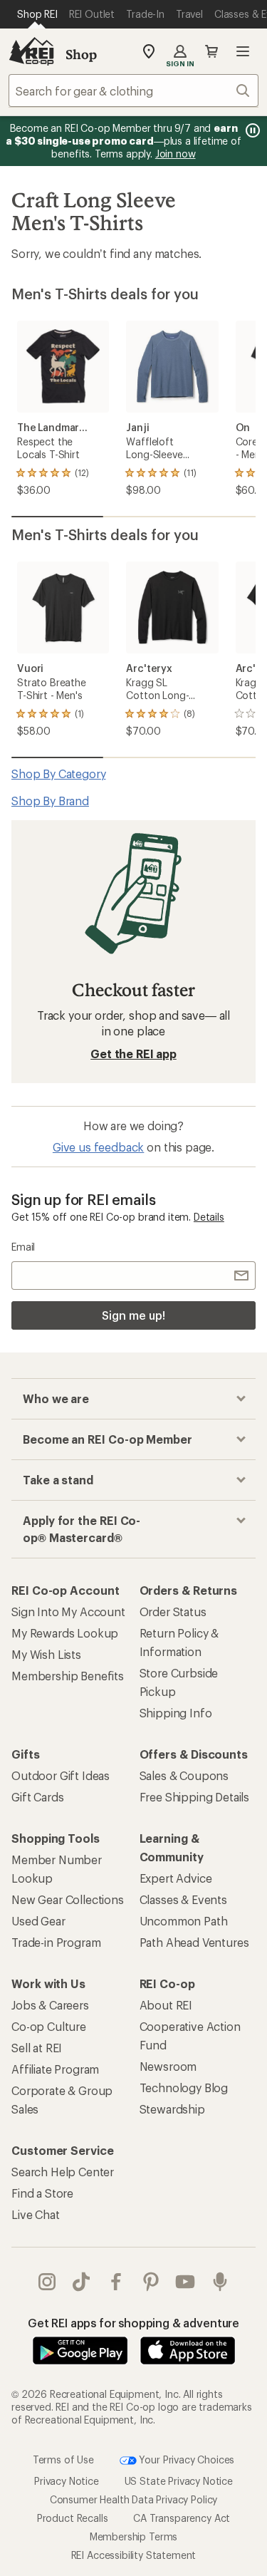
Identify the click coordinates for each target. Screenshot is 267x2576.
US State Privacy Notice (179, 2481)
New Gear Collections (68, 1899)
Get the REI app (133, 1054)
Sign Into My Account (68, 1612)
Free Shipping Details (195, 1797)
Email (23, 1247)
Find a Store (42, 2193)
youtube (185, 2282)
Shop (81, 54)
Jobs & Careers (50, 2005)
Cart (211, 51)
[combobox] (133, 90)
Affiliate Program (55, 2069)
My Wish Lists (46, 1654)
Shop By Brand (50, 801)
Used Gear (38, 1921)
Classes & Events (183, 1899)
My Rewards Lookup (65, 1633)
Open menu (243, 51)
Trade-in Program (56, 1942)
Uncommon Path (184, 1921)
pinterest (151, 2282)
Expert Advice (176, 1878)
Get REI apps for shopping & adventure (133, 2323)
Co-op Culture (49, 2026)
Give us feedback (98, 1147)
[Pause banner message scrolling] (251, 130)
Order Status (173, 1612)
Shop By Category (58, 774)
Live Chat (36, 2214)
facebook (116, 2282)
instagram (47, 2282)
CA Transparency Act (182, 2518)
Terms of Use (63, 2459)
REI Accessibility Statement (134, 2555)
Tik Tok (82, 2282)
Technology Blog (184, 2088)
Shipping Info (176, 1713)
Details (209, 1217)
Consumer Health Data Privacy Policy (133, 2499)
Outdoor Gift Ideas (61, 1775)
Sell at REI (37, 2048)
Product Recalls (73, 2518)
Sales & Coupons (184, 1775)
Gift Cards (37, 1797)
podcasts (220, 2282)
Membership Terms (133, 2536)
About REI (166, 2005)
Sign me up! (133, 1315)
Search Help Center (63, 2172)
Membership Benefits (68, 1676)
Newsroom (168, 2066)
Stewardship (172, 2109)
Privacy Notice (67, 2481)
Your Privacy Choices (186, 2459)
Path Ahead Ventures (194, 1942)
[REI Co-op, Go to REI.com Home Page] (31, 51)
